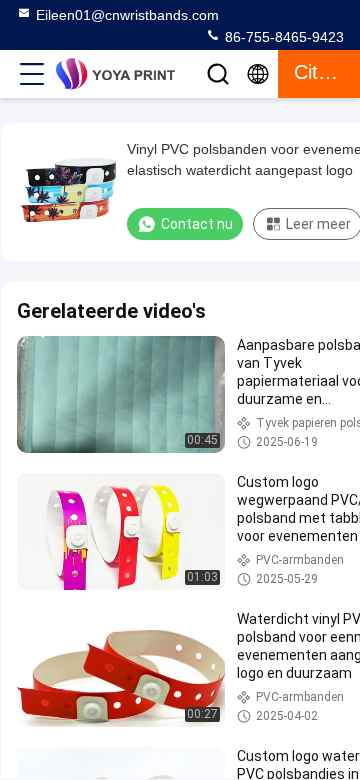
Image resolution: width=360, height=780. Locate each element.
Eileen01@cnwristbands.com (127, 15)
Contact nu (197, 224)
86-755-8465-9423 (282, 37)
